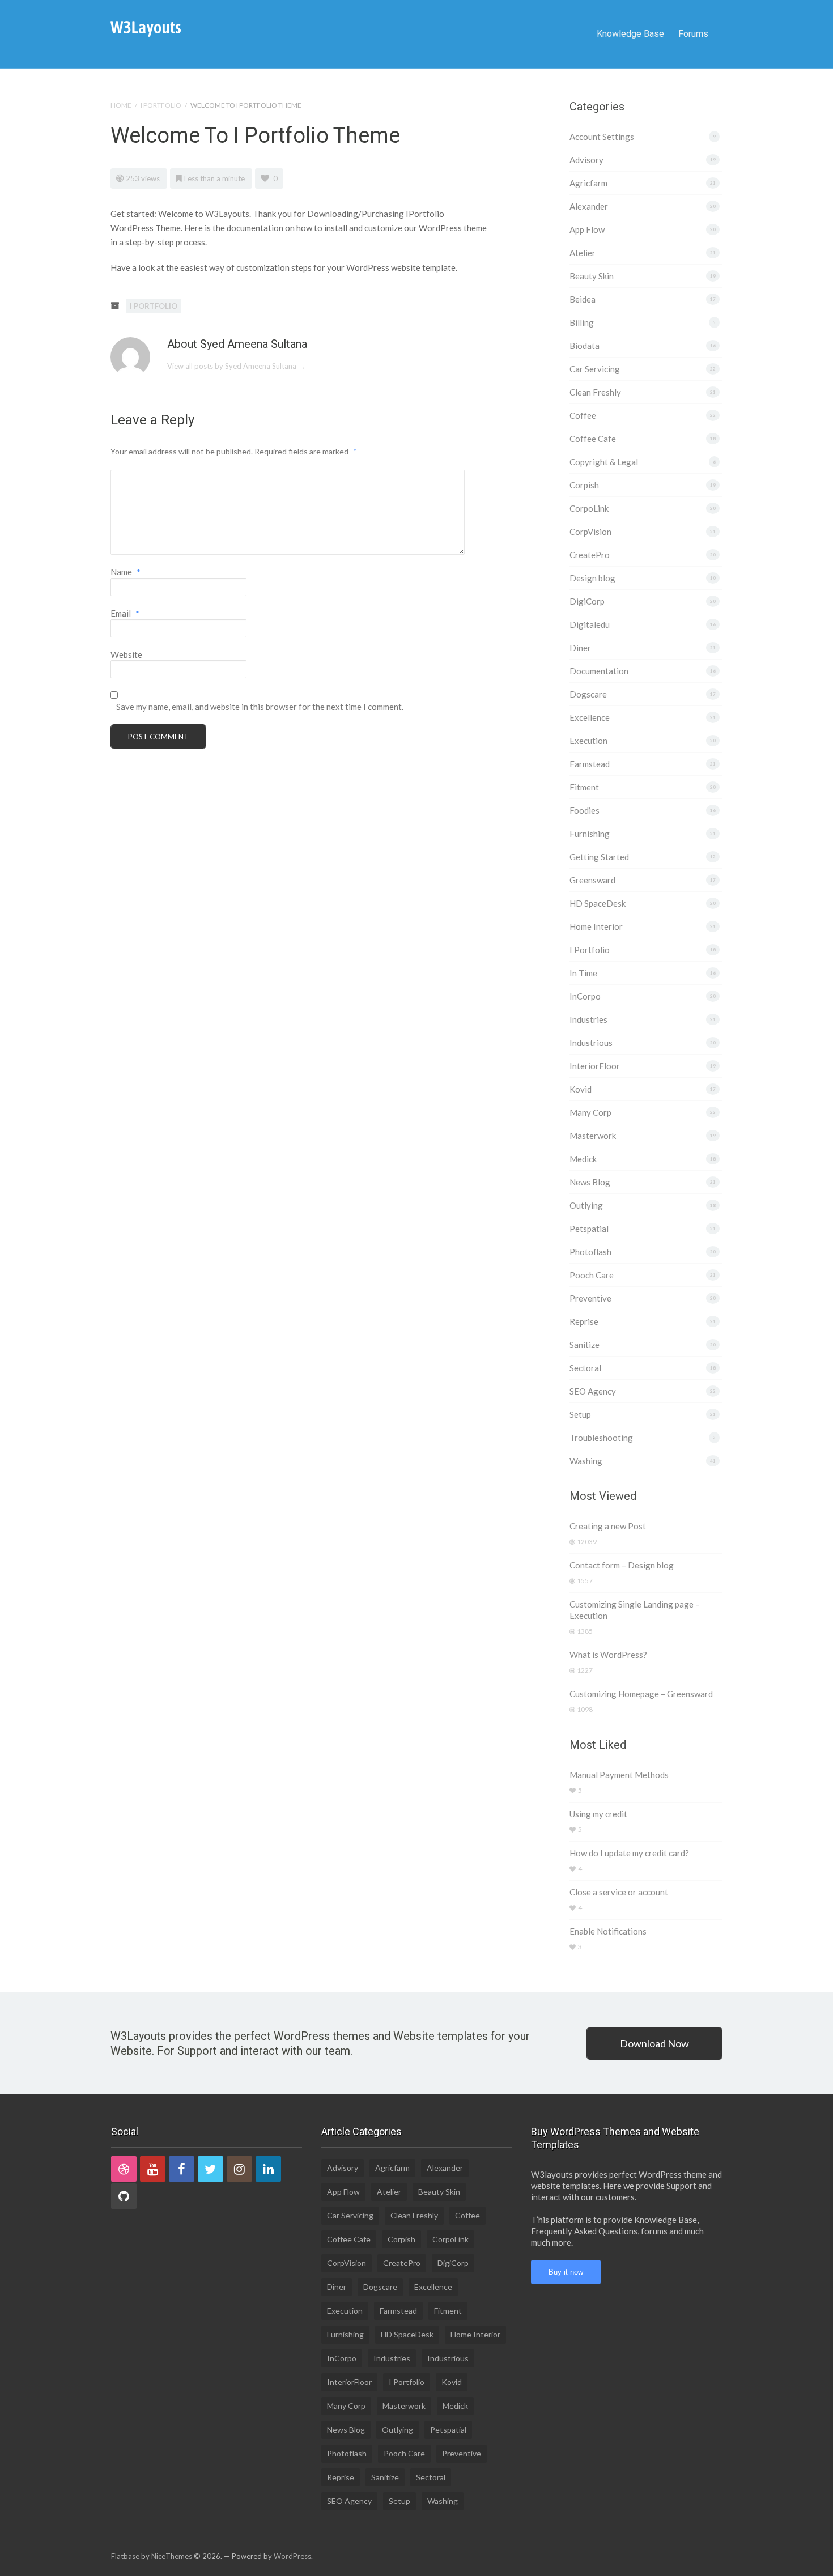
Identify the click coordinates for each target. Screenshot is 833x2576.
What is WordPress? (608, 1655)
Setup (580, 1414)
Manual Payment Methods (619, 1775)
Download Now (654, 2043)
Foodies (585, 810)
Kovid (581, 1089)
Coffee (583, 415)
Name (126, 572)
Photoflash (590, 1252)
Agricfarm (588, 183)
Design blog (592, 578)
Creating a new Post (608, 1526)
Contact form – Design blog (622, 1565)
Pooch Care (592, 1275)
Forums (693, 34)
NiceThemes (172, 2556)
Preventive (590, 1298)
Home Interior (596, 926)
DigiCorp (587, 601)
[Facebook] (182, 2169)
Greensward (592, 880)
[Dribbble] (124, 2169)
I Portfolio (161, 105)
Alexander (589, 206)
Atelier (583, 253)
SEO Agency (593, 1391)
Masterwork (593, 1136)
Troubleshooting (601, 1438)
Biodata (585, 346)
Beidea (583, 299)
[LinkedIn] (268, 2169)
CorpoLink (589, 508)
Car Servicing (595, 369)
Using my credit (598, 1814)
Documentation (599, 671)
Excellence (590, 717)
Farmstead (590, 764)
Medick (583, 1159)
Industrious (591, 1043)
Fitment (584, 787)
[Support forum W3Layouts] (146, 28)
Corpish (584, 485)
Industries (588, 1019)
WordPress (292, 2556)
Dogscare (588, 694)
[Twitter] (211, 2169)
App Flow (587, 229)
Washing (586, 1461)
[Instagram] (239, 2169)
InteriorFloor (595, 1066)
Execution (588, 741)
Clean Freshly (595, 392)
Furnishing (590, 834)
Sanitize (585, 1345)
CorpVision (590, 532)
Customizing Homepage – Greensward (641, 1694)
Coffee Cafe (593, 439)
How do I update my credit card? (629, 1853)
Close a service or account (619, 1892)
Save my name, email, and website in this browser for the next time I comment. (260, 707)
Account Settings (602, 137)
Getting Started (599, 857)
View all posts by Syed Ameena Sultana (236, 366)
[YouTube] (153, 2169)
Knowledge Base (630, 34)
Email (125, 613)
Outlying (586, 1205)
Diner (580, 648)
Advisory (586, 160)
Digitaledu (590, 624)
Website (126, 654)
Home (121, 105)
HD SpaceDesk (598, 903)
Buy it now (566, 2272)
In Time (583, 973)
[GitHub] (124, 2196)
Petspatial (589, 1229)
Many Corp (590, 1112)
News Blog (590, 1182)
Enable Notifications (608, 1931)
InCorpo (585, 996)
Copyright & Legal (604, 462)
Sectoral (585, 1368)
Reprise (584, 1321)
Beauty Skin (592, 276)
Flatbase (125, 2556)
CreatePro (590, 555)
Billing (582, 322)
